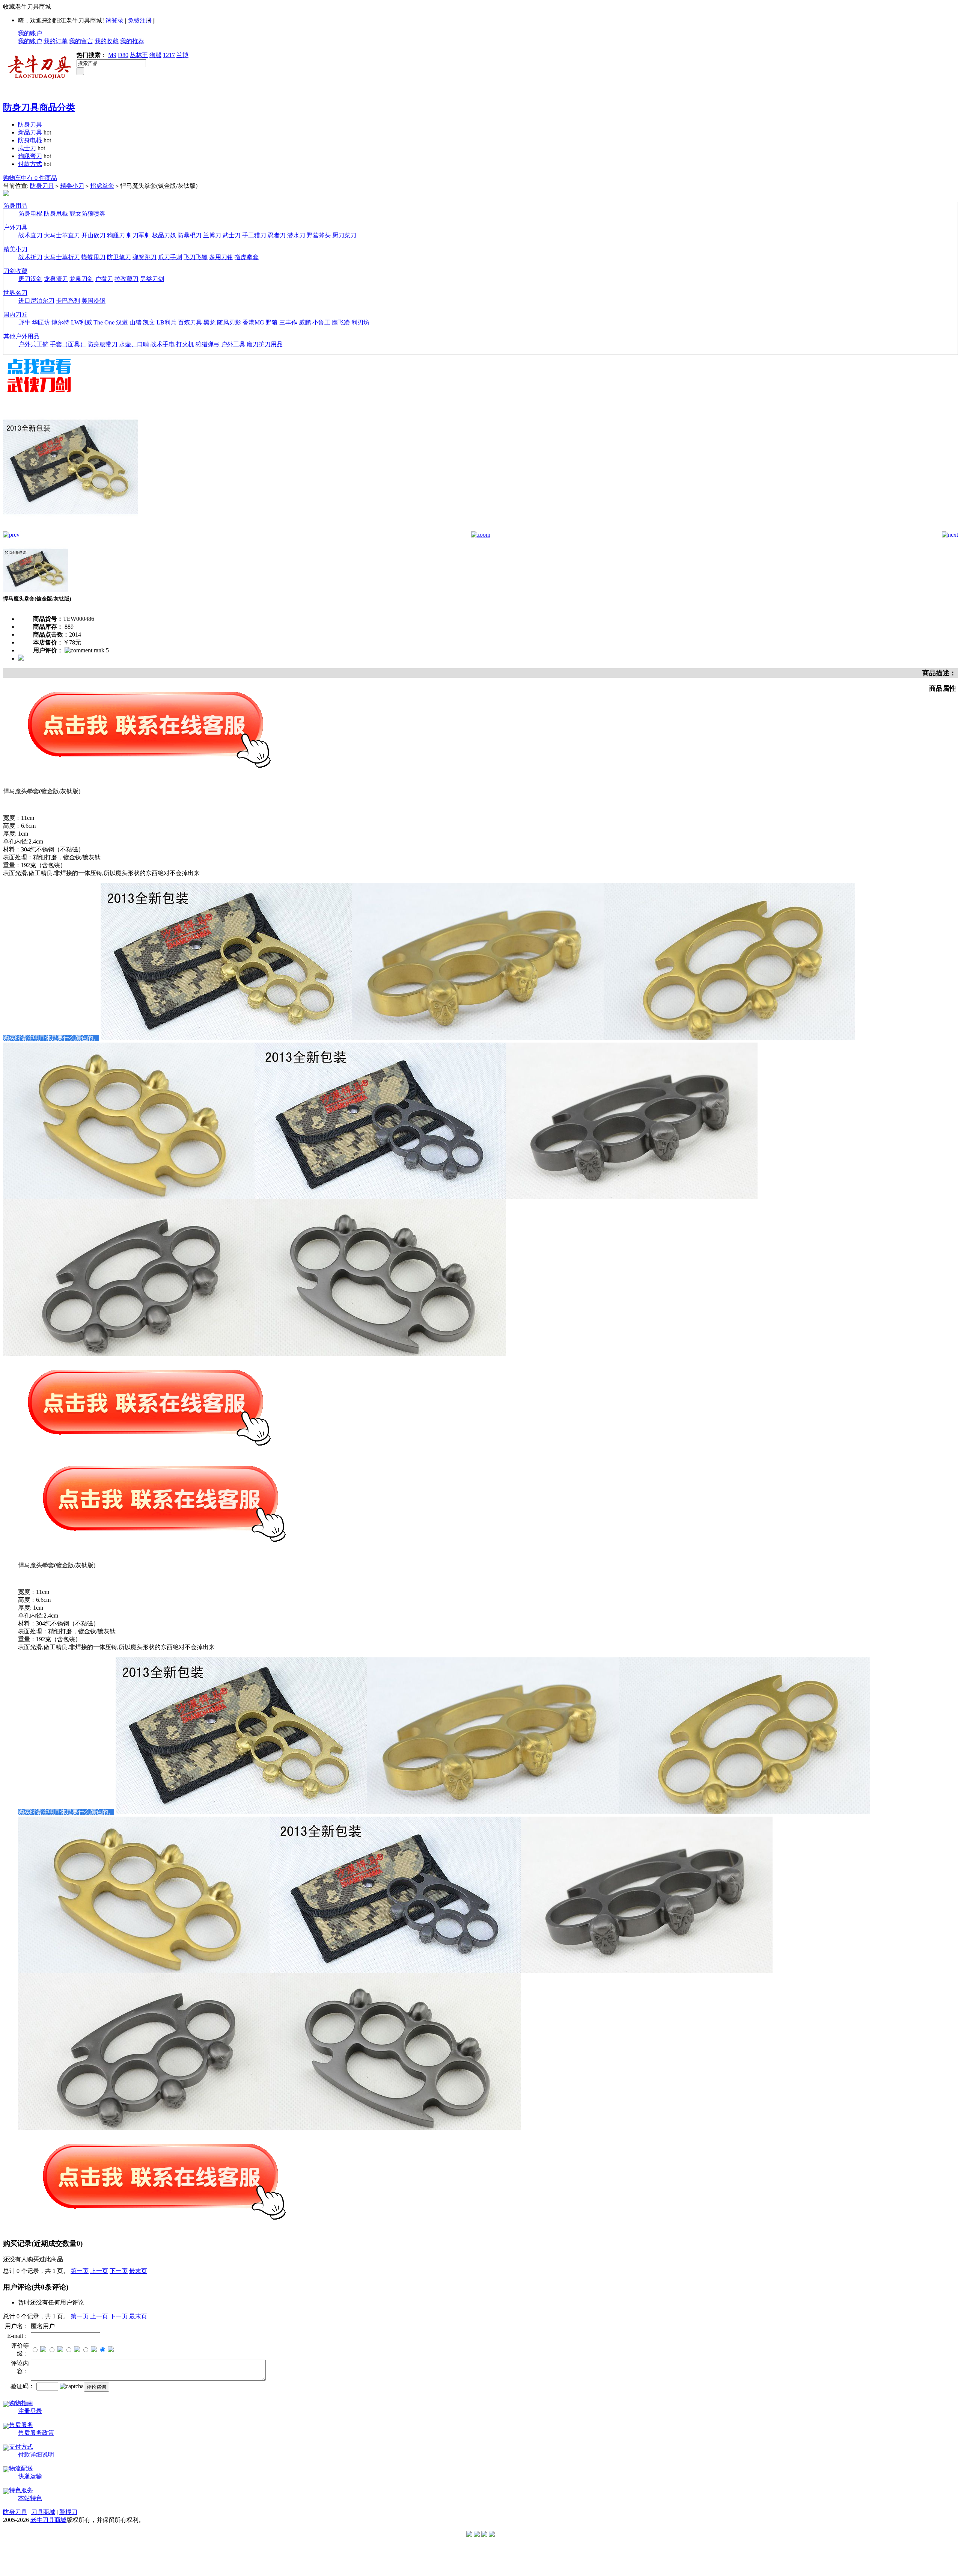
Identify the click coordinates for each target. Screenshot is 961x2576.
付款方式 (30, 164)
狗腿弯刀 (30, 156)
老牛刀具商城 (48, 2520)
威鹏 (305, 322)
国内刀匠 (15, 315)
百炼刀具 (190, 322)
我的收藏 (107, 41)
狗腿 (155, 55)
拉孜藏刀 (127, 279)
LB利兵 (166, 322)
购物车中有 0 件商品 (30, 178)
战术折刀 (30, 257)
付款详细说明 (36, 2455)
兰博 (182, 55)
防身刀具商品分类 (39, 107)
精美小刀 (72, 186)
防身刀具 (30, 124)
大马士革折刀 (62, 257)
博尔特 (60, 322)
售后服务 (21, 2425)
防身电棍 (30, 140)
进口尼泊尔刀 (36, 301)
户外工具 (233, 344)
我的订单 (56, 41)
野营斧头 (319, 235)
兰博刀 (212, 235)
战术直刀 (30, 235)
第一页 (80, 2271)
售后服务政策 (36, 2433)
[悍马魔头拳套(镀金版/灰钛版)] (71, 529)
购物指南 (21, 2403)
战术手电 (163, 344)
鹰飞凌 (341, 322)
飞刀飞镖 (196, 257)
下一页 (119, 2271)
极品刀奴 (164, 235)
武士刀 (27, 148)
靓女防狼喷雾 (87, 214)
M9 (112, 55)
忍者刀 (277, 235)
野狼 (272, 322)
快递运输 (30, 2476)
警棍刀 (68, 2512)
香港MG (253, 322)
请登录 (114, 20)
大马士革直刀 (62, 235)
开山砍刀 (93, 235)
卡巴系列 (68, 301)
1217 (169, 55)
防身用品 (15, 206)
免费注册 (140, 20)
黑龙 (209, 322)
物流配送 (21, 2468)
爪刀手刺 (170, 257)
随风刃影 (229, 322)
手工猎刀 (254, 235)
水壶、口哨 (134, 344)
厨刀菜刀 (344, 235)
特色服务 (21, 2490)
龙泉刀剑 (81, 279)
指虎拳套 (102, 186)
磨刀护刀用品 (265, 344)
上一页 (99, 2271)
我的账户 (30, 33)
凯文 (149, 322)
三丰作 (288, 322)
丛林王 (139, 55)
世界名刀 (15, 293)
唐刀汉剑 (30, 279)
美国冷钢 (93, 301)
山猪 (136, 322)
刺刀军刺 (139, 235)
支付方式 (21, 2447)
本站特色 (30, 2498)
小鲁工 (321, 322)
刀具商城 (43, 2512)
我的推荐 (132, 41)
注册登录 (30, 2411)
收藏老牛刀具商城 (27, 7)
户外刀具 (15, 227)
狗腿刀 (116, 235)
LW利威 (81, 322)
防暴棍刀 (190, 235)
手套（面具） (68, 344)
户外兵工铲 (33, 344)
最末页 (138, 2271)
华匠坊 (41, 322)
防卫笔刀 (119, 257)
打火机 (185, 344)
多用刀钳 (221, 257)
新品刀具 (30, 132)
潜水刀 (296, 235)
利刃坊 (360, 322)
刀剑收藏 (15, 271)
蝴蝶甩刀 (93, 257)
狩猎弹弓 (208, 344)
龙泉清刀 (56, 279)
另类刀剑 (152, 279)
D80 (123, 55)
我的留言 (81, 41)
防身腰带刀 (102, 344)
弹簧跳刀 (145, 257)
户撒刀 (104, 279)
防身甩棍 (56, 214)
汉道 (122, 322)
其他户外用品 (21, 336)
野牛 (24, 322)
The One (104, 322)
